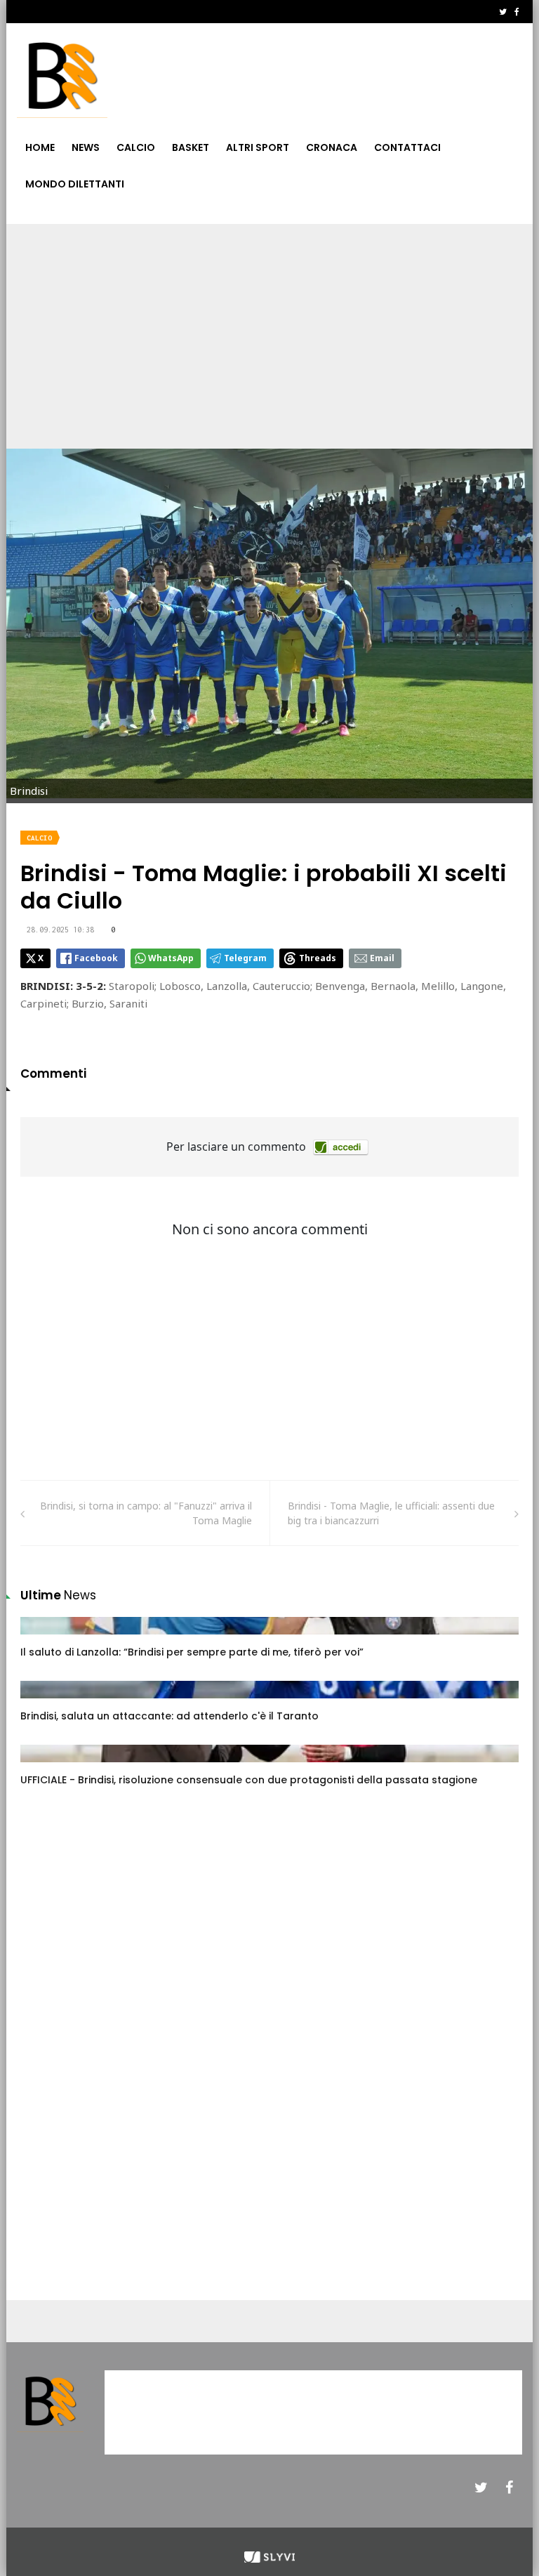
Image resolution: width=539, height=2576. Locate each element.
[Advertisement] (269, 329)
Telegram (245, 958)
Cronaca (332, 147)
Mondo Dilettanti (75, 184)
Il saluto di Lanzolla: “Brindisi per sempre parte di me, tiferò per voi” (192, 1652)
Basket (191, 147)
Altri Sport (258, 147)
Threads (318, 958)
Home (40, 147)
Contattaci (407, 147)
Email (382, 958)
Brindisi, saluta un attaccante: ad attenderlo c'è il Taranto (169, 1716)
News (86, 147)
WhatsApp (171, 958)
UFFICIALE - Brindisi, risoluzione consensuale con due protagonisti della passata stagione (249, 1780)
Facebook (96, 958)
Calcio (136, 147)
